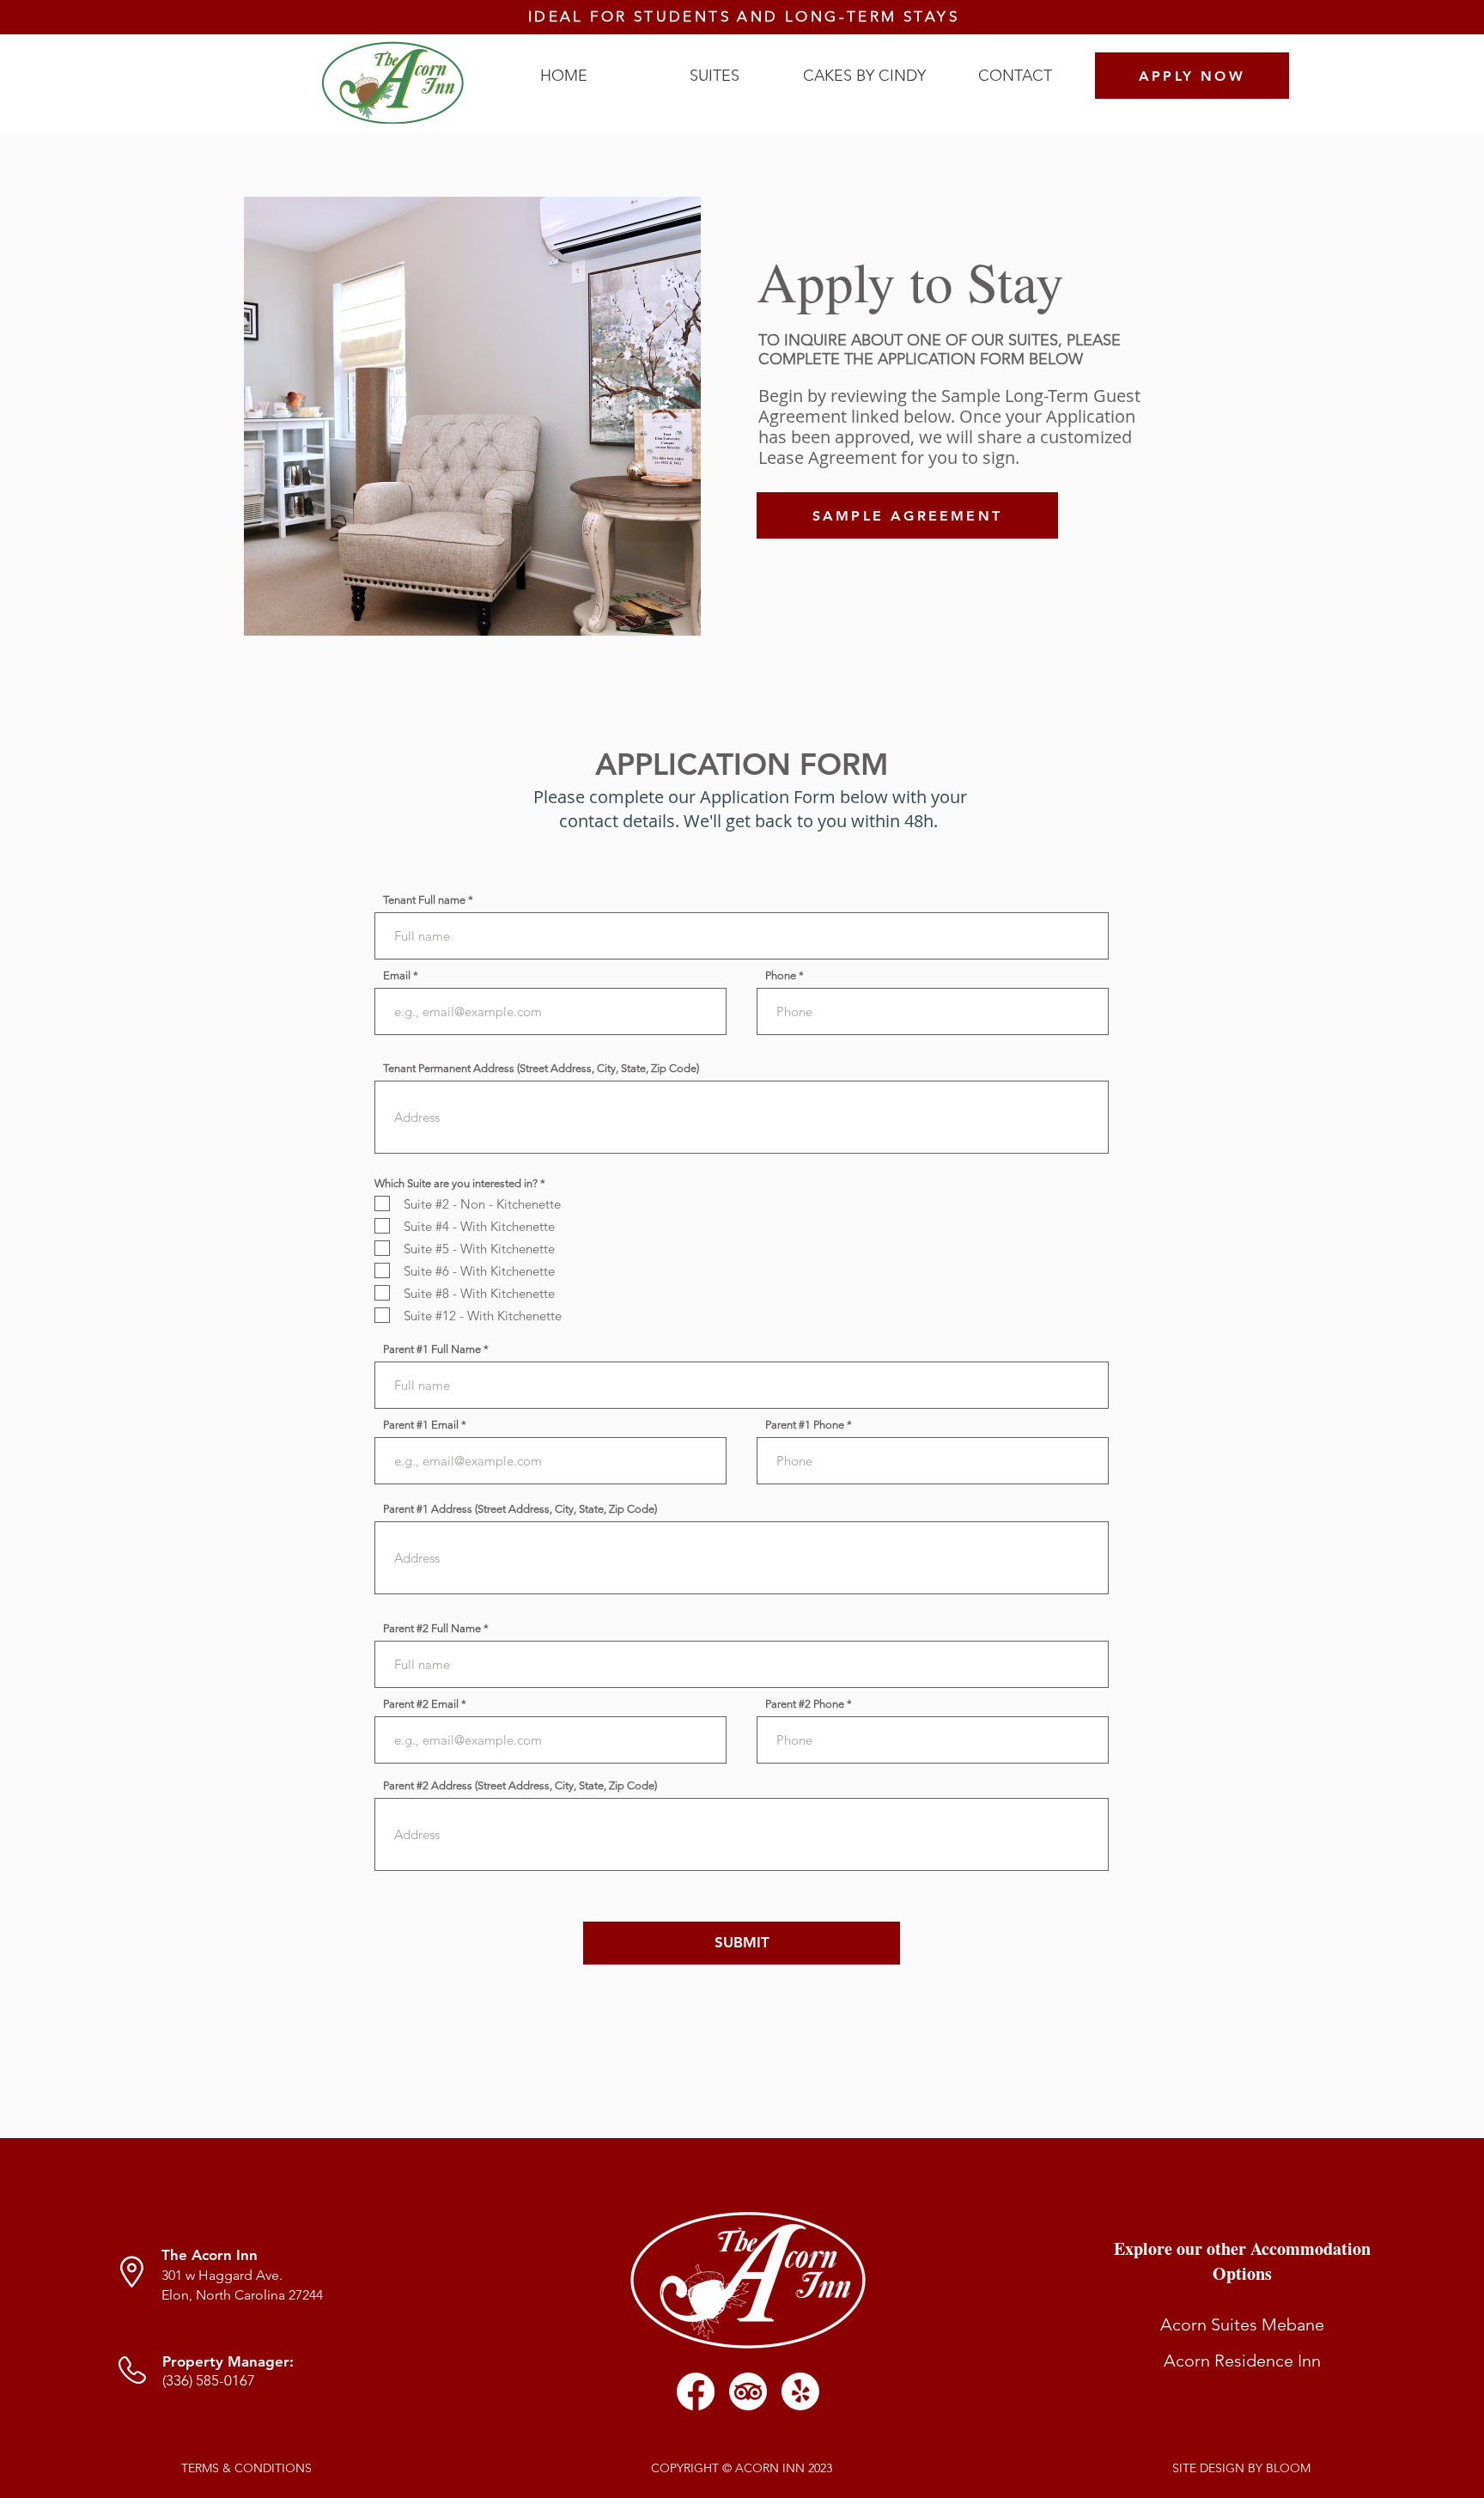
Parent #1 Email (421, 1425)
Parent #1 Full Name (432, 1349)
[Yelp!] (800, 2391)
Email (397, 975)
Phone (781, 975)
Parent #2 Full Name (432, 1628)
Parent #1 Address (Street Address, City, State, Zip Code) (520, 1509)
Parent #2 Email (421, 1704)
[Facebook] (696, 2391)
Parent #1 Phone (805, 1425)
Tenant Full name (424, 900)
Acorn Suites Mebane (1242, 2324)
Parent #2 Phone (805, 1704)
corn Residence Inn (1248, 2361)
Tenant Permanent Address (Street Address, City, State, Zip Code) (541, 1068)
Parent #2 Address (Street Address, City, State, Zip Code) (520, 1785)
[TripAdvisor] (748, 2391)
